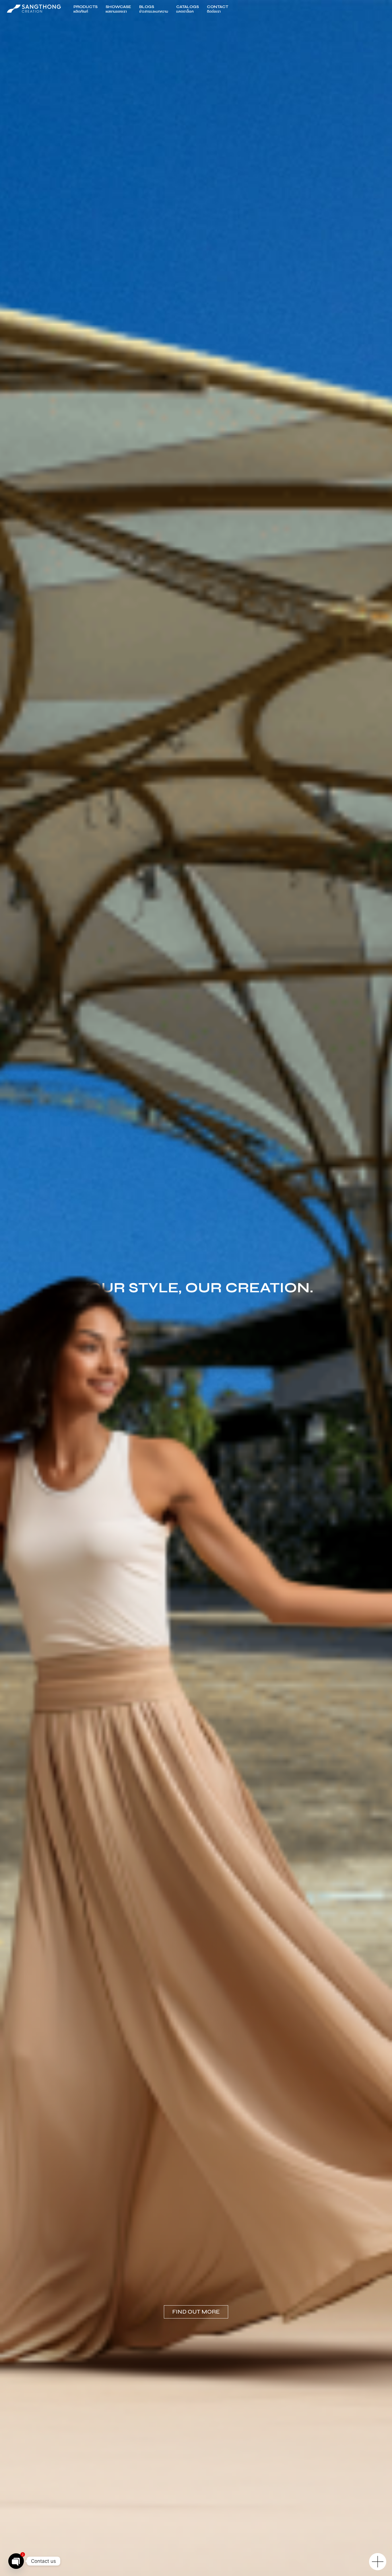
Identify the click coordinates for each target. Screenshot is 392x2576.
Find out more (196, 2312)
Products (86, 9)
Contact (218, 9)
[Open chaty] (16, 2561)
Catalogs (188, 9)
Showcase (118, 9)
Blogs (154, 9)
